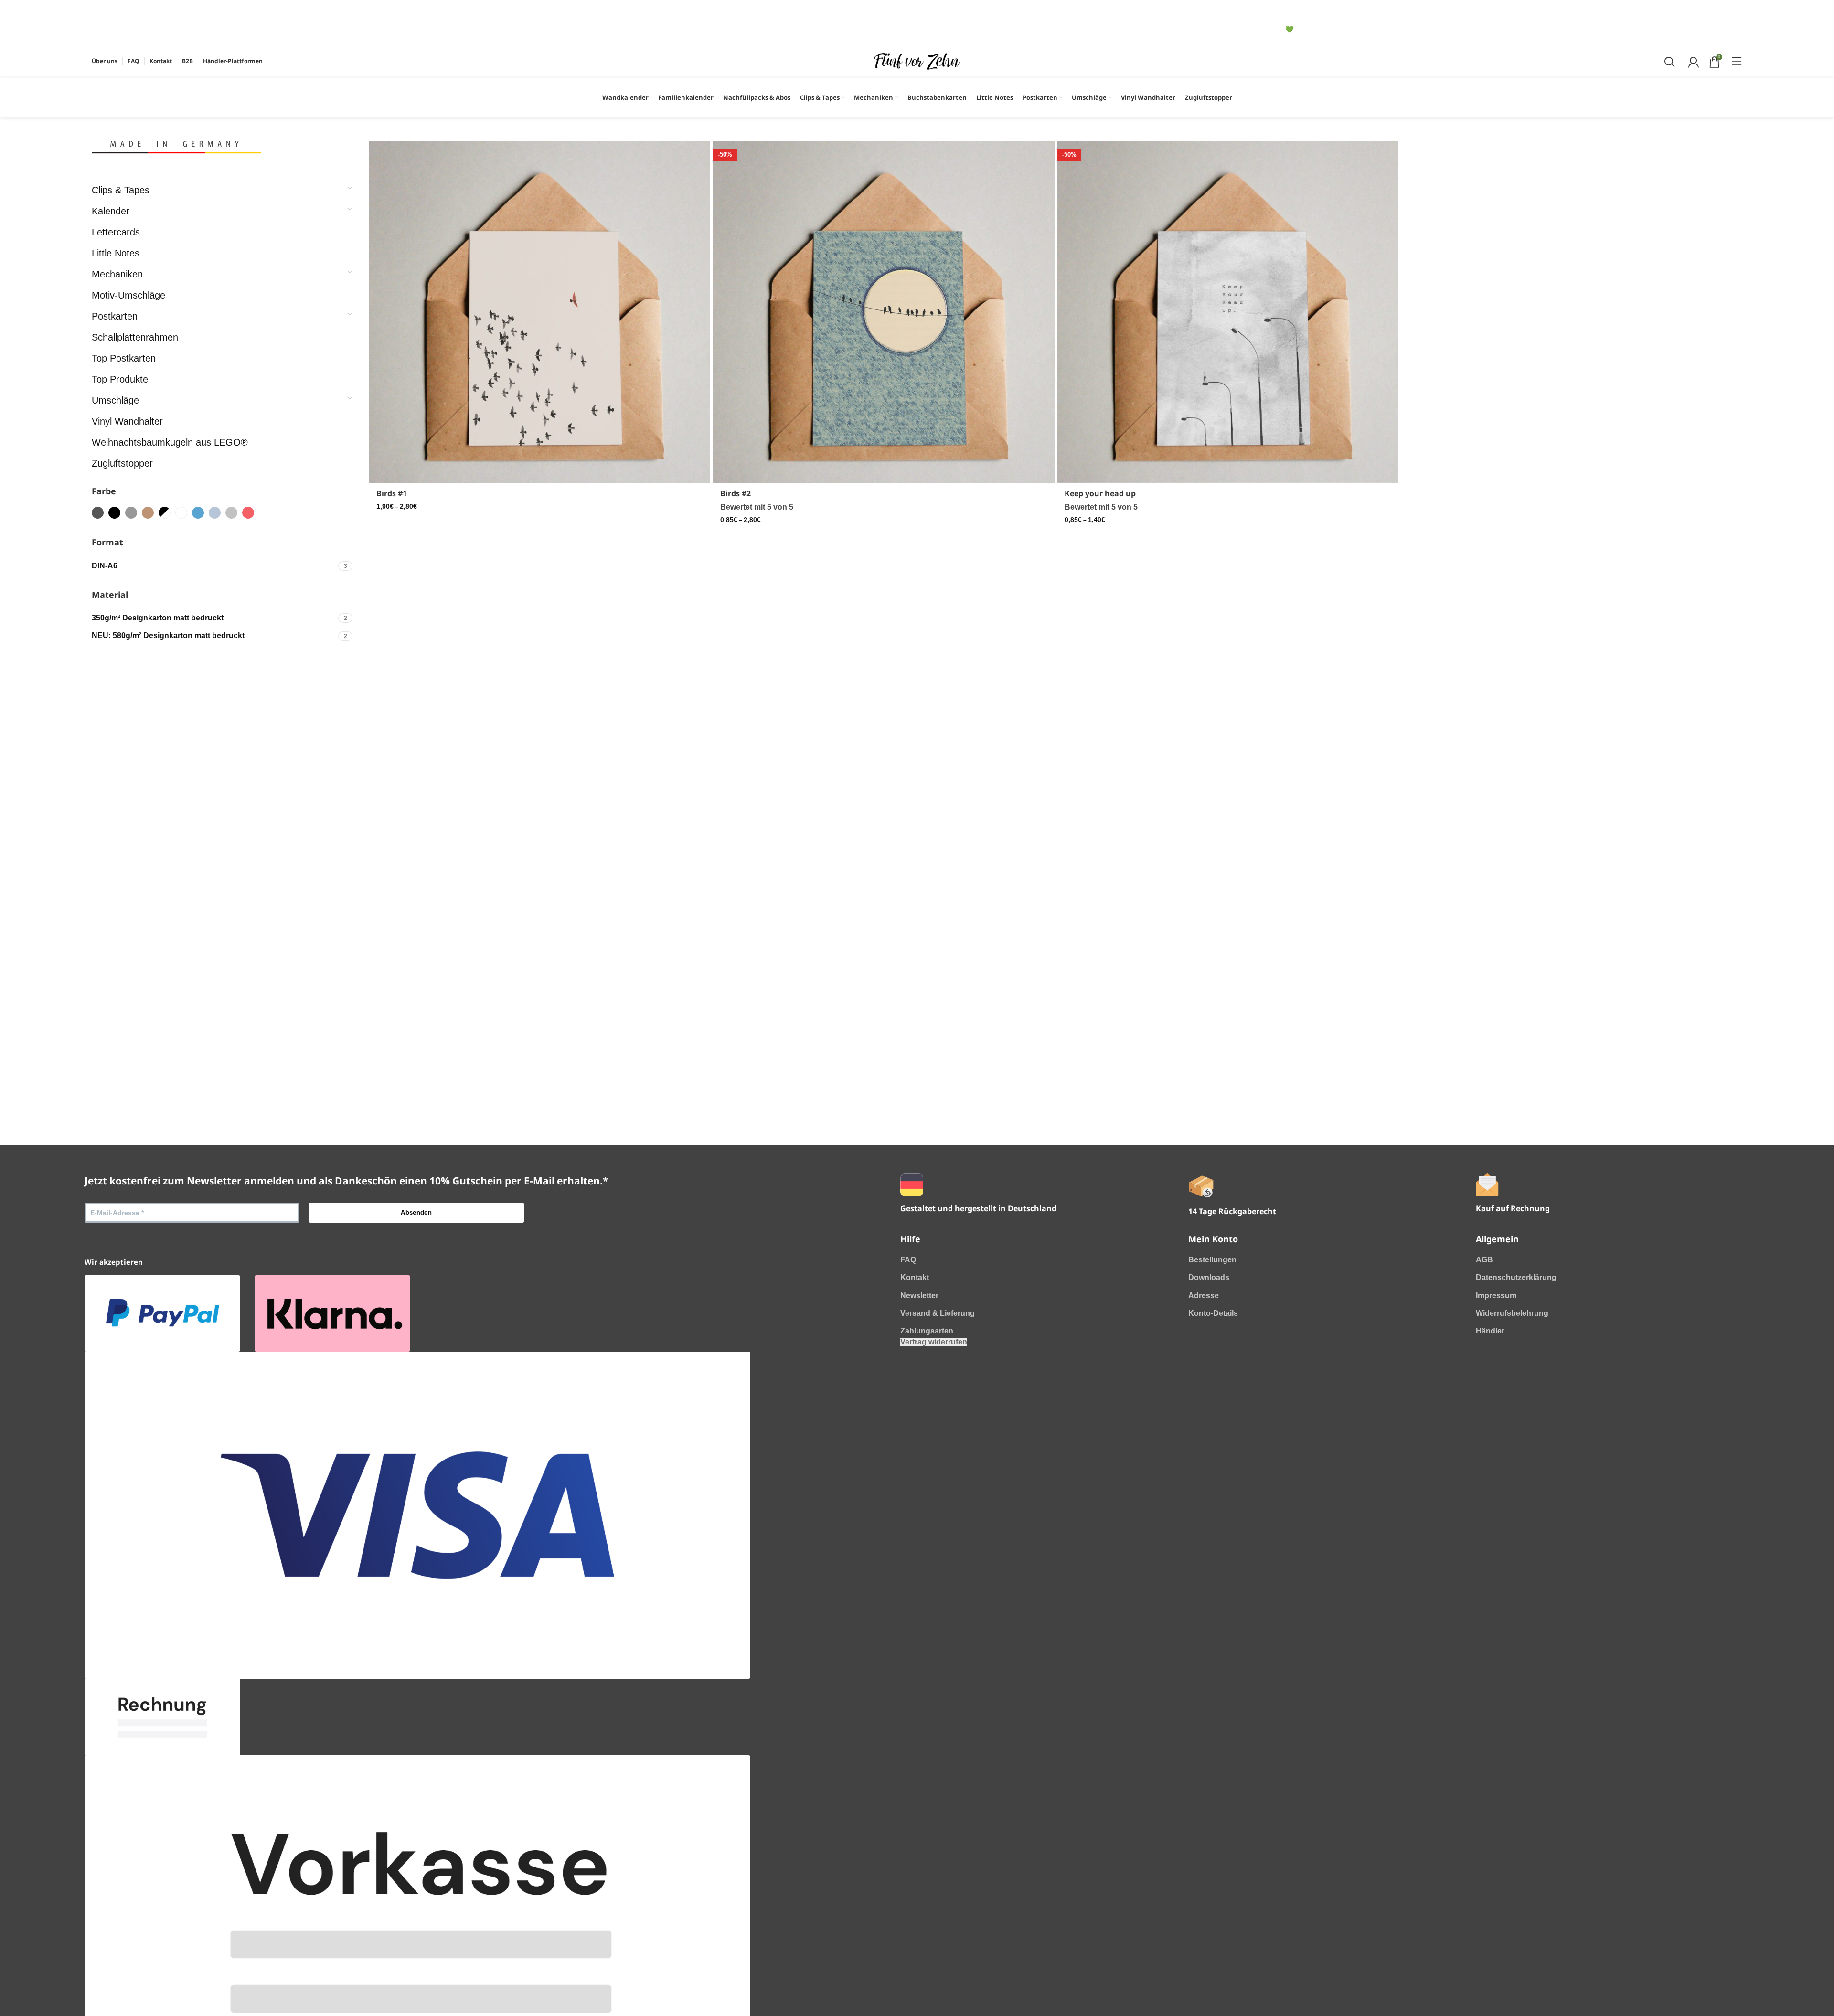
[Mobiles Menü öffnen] (1737, 61)
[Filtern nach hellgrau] (231, 513)
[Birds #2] (884, 312)
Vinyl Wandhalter (127, 421)
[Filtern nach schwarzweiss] (165, 513)
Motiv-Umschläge (128, 295)
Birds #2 (736, 493)
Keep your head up (1100, 493)
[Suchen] (1669, 61)
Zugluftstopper (122, 463)
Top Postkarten (124, 358)
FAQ (908, 1260)
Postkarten (115, 316)
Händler (1490, 1331)
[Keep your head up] (1228, 312)
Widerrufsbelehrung (1512, 1313)
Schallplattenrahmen (135, 337)
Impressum (1496, 1296)
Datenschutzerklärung (1516, 1277)
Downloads (1209, 1277)
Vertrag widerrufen (934, 1342)
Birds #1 (392, 493)
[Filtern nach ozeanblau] (198, 513)
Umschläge (115, 400)
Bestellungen (1212, 1260)
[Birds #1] (540, 312)
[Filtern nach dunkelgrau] (98, 513)
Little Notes (116, 253)
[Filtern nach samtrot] (248, 513)
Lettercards (116, 232)
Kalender (111, 211)
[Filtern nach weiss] (181, 513)
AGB (1484, 1260)
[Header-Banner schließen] (104, 12)
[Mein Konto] (1692, 61)
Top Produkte (120, 379)
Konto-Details (1213, 1313)
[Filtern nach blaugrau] (215, 513)
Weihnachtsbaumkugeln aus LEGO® (170, 442)
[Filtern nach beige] (148, 513)
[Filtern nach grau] (131, 513)
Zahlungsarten (927, 1331)
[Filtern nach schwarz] (114, 513)
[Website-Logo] (917, 60)
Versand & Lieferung (938, 1313)
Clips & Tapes (121, 190)
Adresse (1204, 1296)
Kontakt (915, 1277)
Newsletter (919, 1296)
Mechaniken (117, 274)
